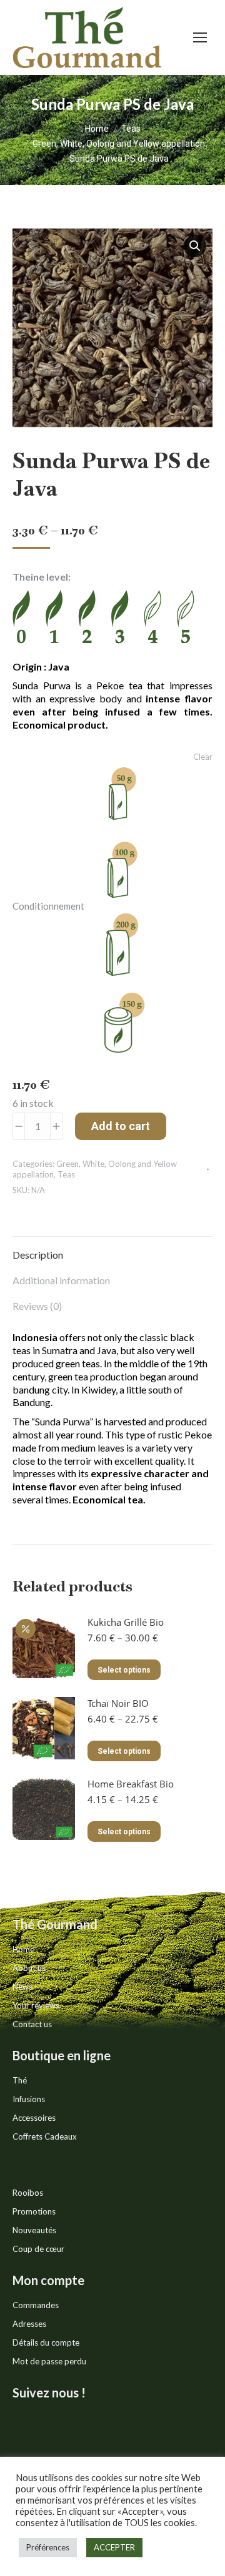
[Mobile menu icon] (200, 37)
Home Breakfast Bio (131, 1784)
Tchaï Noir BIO (118, 1703)
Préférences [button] (48, 2547)
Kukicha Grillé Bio (126, 1622)
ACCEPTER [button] (114, 2547)
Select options (124, 1670)
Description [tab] (38, 1255)
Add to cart (121, 1126)
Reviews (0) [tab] (37, 1306)
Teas (66, 1174)
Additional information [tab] (61, 1280)
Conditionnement (48, 906)
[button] (195, 246)
